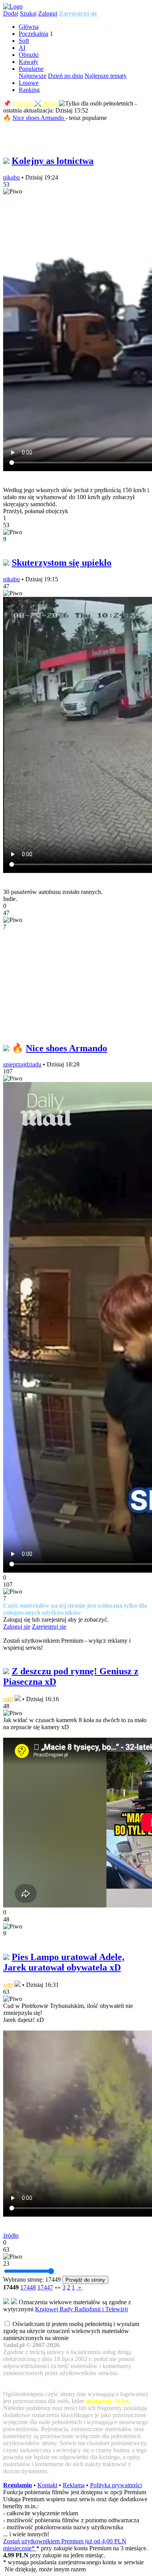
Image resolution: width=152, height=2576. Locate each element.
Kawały (28, 62)
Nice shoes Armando (39, 118)
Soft (24, 41)
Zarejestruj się (78, 13)
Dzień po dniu (65, 76)
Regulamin (18, 2485)
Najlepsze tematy (106, 76)
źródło (11, 2236)
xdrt (8, 1699)
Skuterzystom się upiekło (62, 563)
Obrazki (29, 55)
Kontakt (47, 2485)
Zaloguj (48, 13)
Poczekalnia (34, 34)
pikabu (11, 177)
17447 (45, 2287)
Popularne (31, 69)
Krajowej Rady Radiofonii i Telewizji (81, 2309)
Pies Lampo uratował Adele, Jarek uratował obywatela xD (64, 1962)
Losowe (29, 83)
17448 (28, 2287)
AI (22, 48)
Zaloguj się (17, 1627)
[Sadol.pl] (13, 6)
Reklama (74, 2485)
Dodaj (11, 13)
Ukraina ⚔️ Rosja (35, 103)
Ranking (29, 90)
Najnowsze (33, 76)
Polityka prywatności (116, 2485)
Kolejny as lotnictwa (53, 161)
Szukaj (28, 13)
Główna (29, 27)
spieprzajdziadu (22, 1064)
